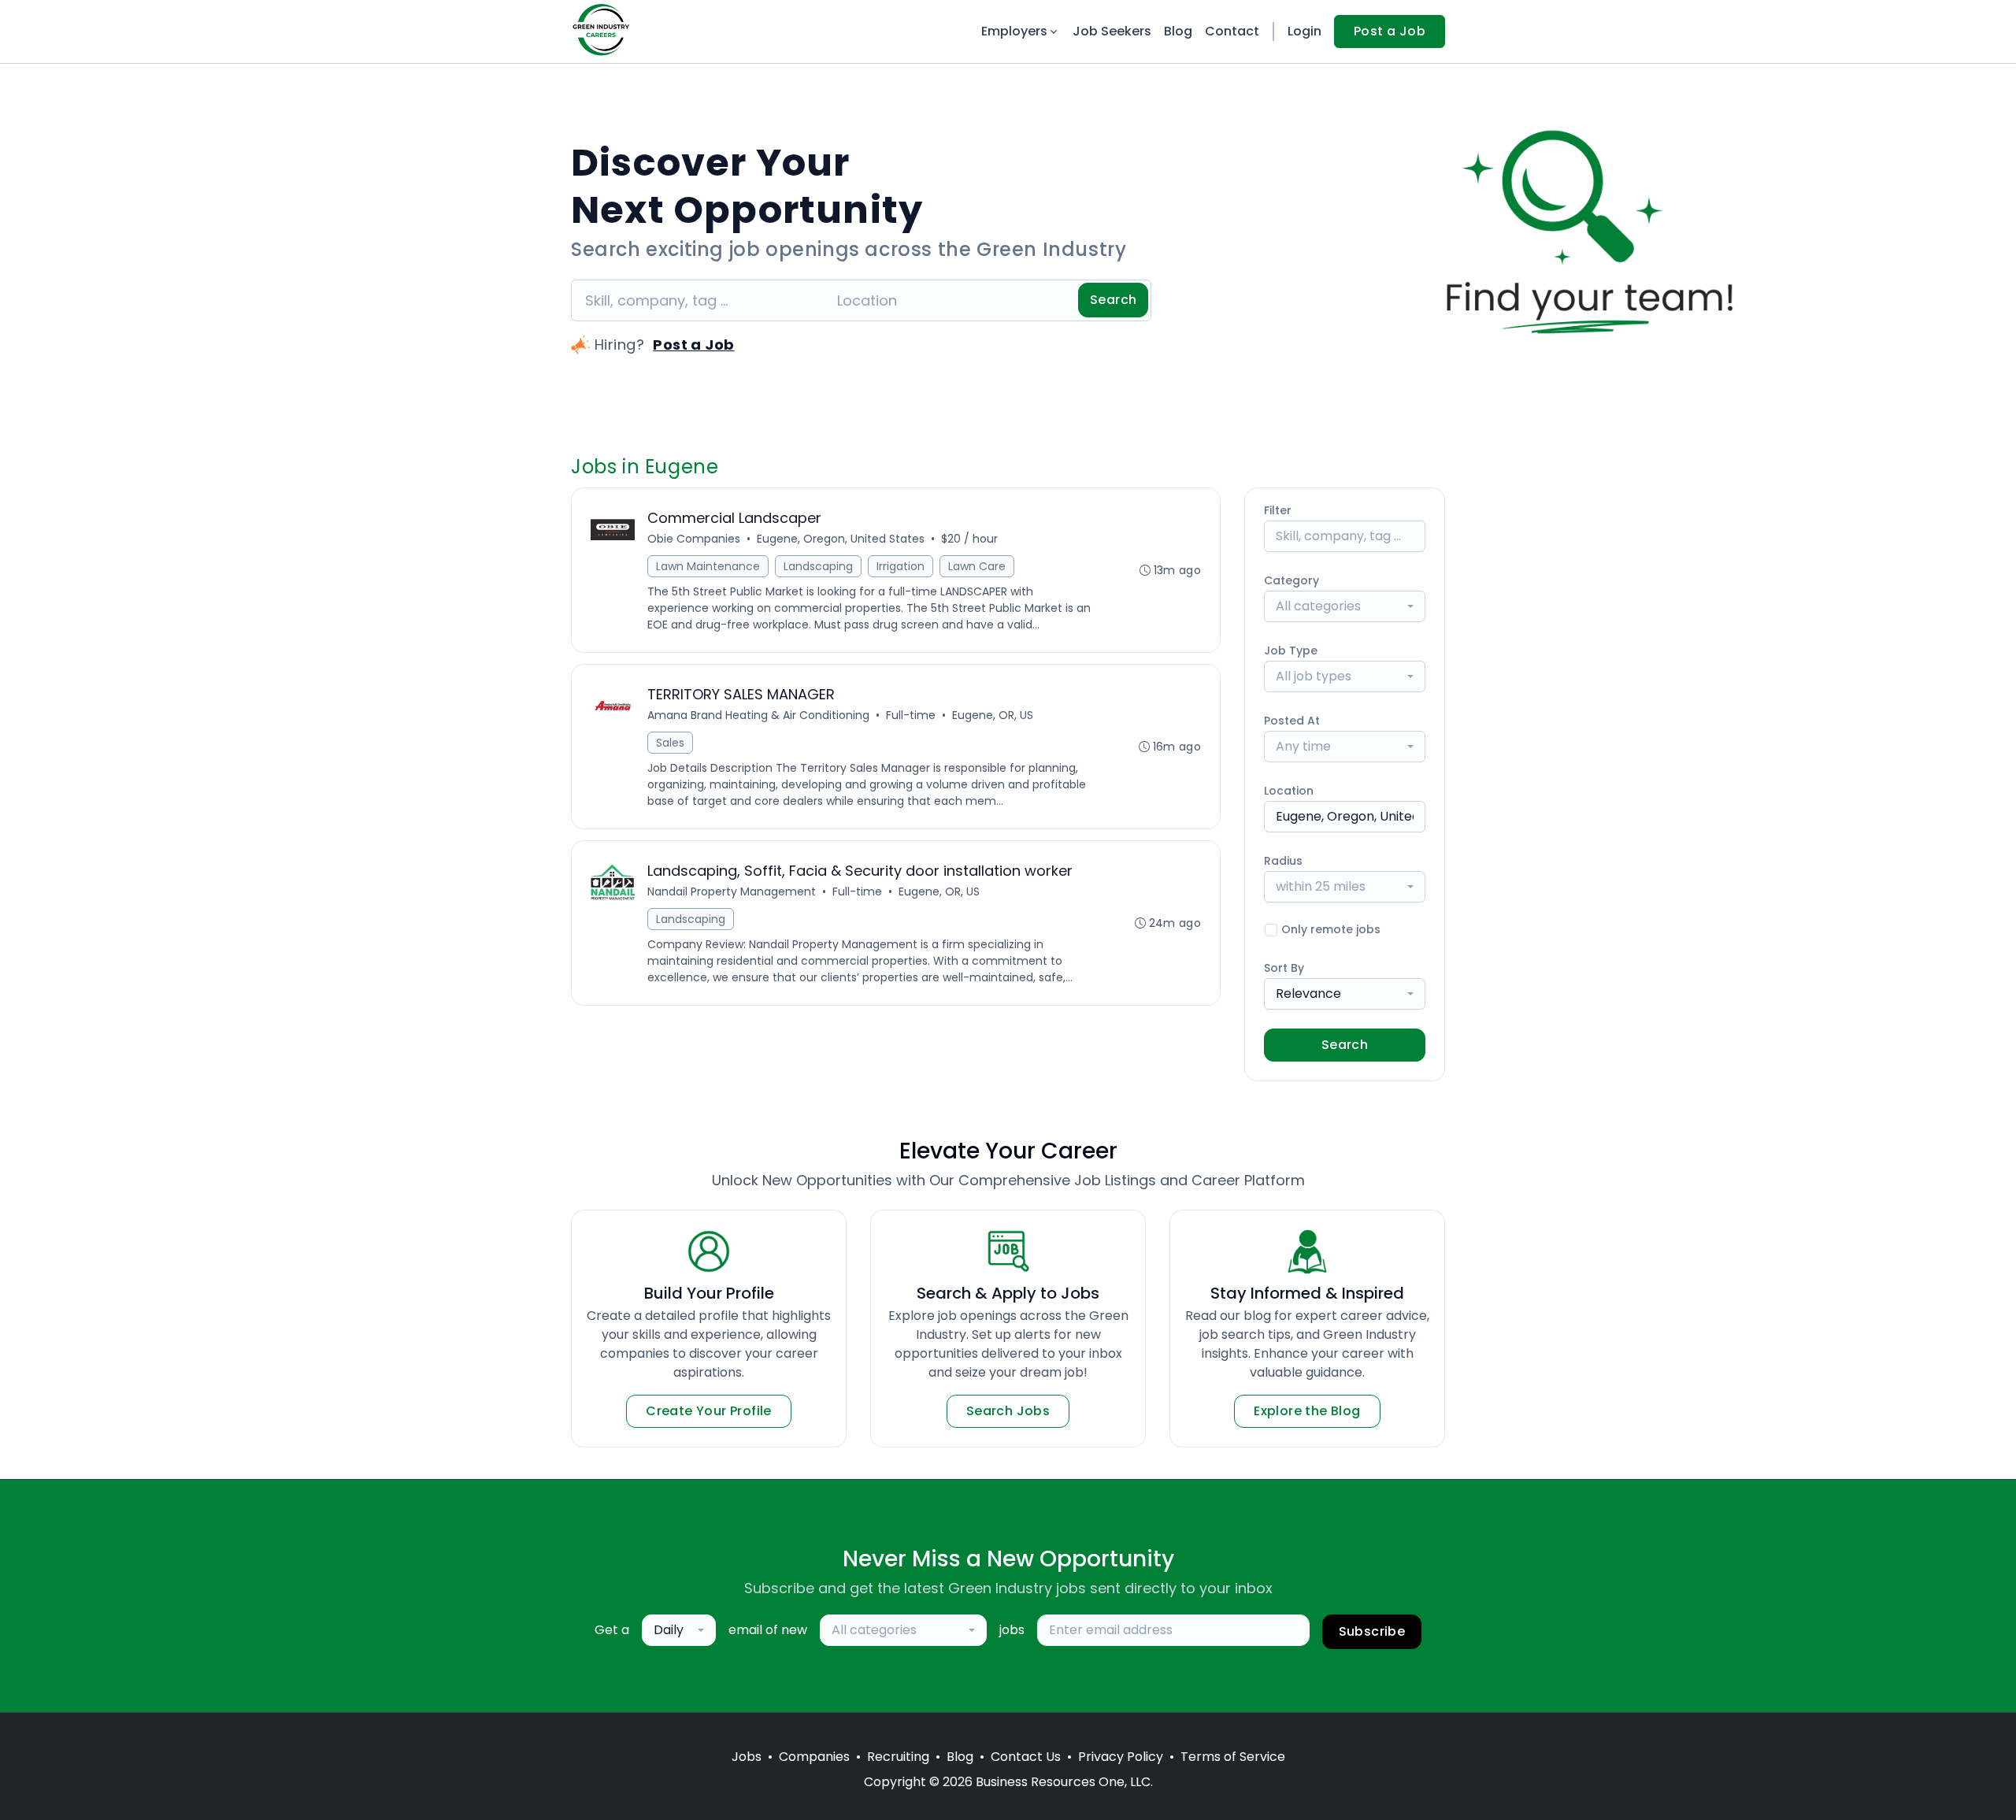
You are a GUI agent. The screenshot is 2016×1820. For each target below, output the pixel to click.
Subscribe (1372, 1631)
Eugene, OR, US (993, 715)
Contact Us (1026, 1757)
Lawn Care (977, 566)
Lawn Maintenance (708, 566)
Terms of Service (1233, 1757)
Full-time (911, 715)
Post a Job (1390, 31)
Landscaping (818, 566)
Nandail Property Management (732, 891)
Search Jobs (1008, 1411)
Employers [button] (1014, 31)
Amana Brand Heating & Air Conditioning (758, 715)
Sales (670, 743)
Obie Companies (694, 539)
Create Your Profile (709, 1411)
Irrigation (901, 566)
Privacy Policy (1121, 1757)
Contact (1232, 31)
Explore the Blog (1307, 1411)
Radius (1283, 861)
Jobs (747, 1757)
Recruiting (898, 1757)
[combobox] (1345, 606)
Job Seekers (1112, 31)
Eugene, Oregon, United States (841, 539)
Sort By (1284, 968)
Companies (814, 1757)
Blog (1178, 31)
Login (1304, 31)
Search (1113, 300)
